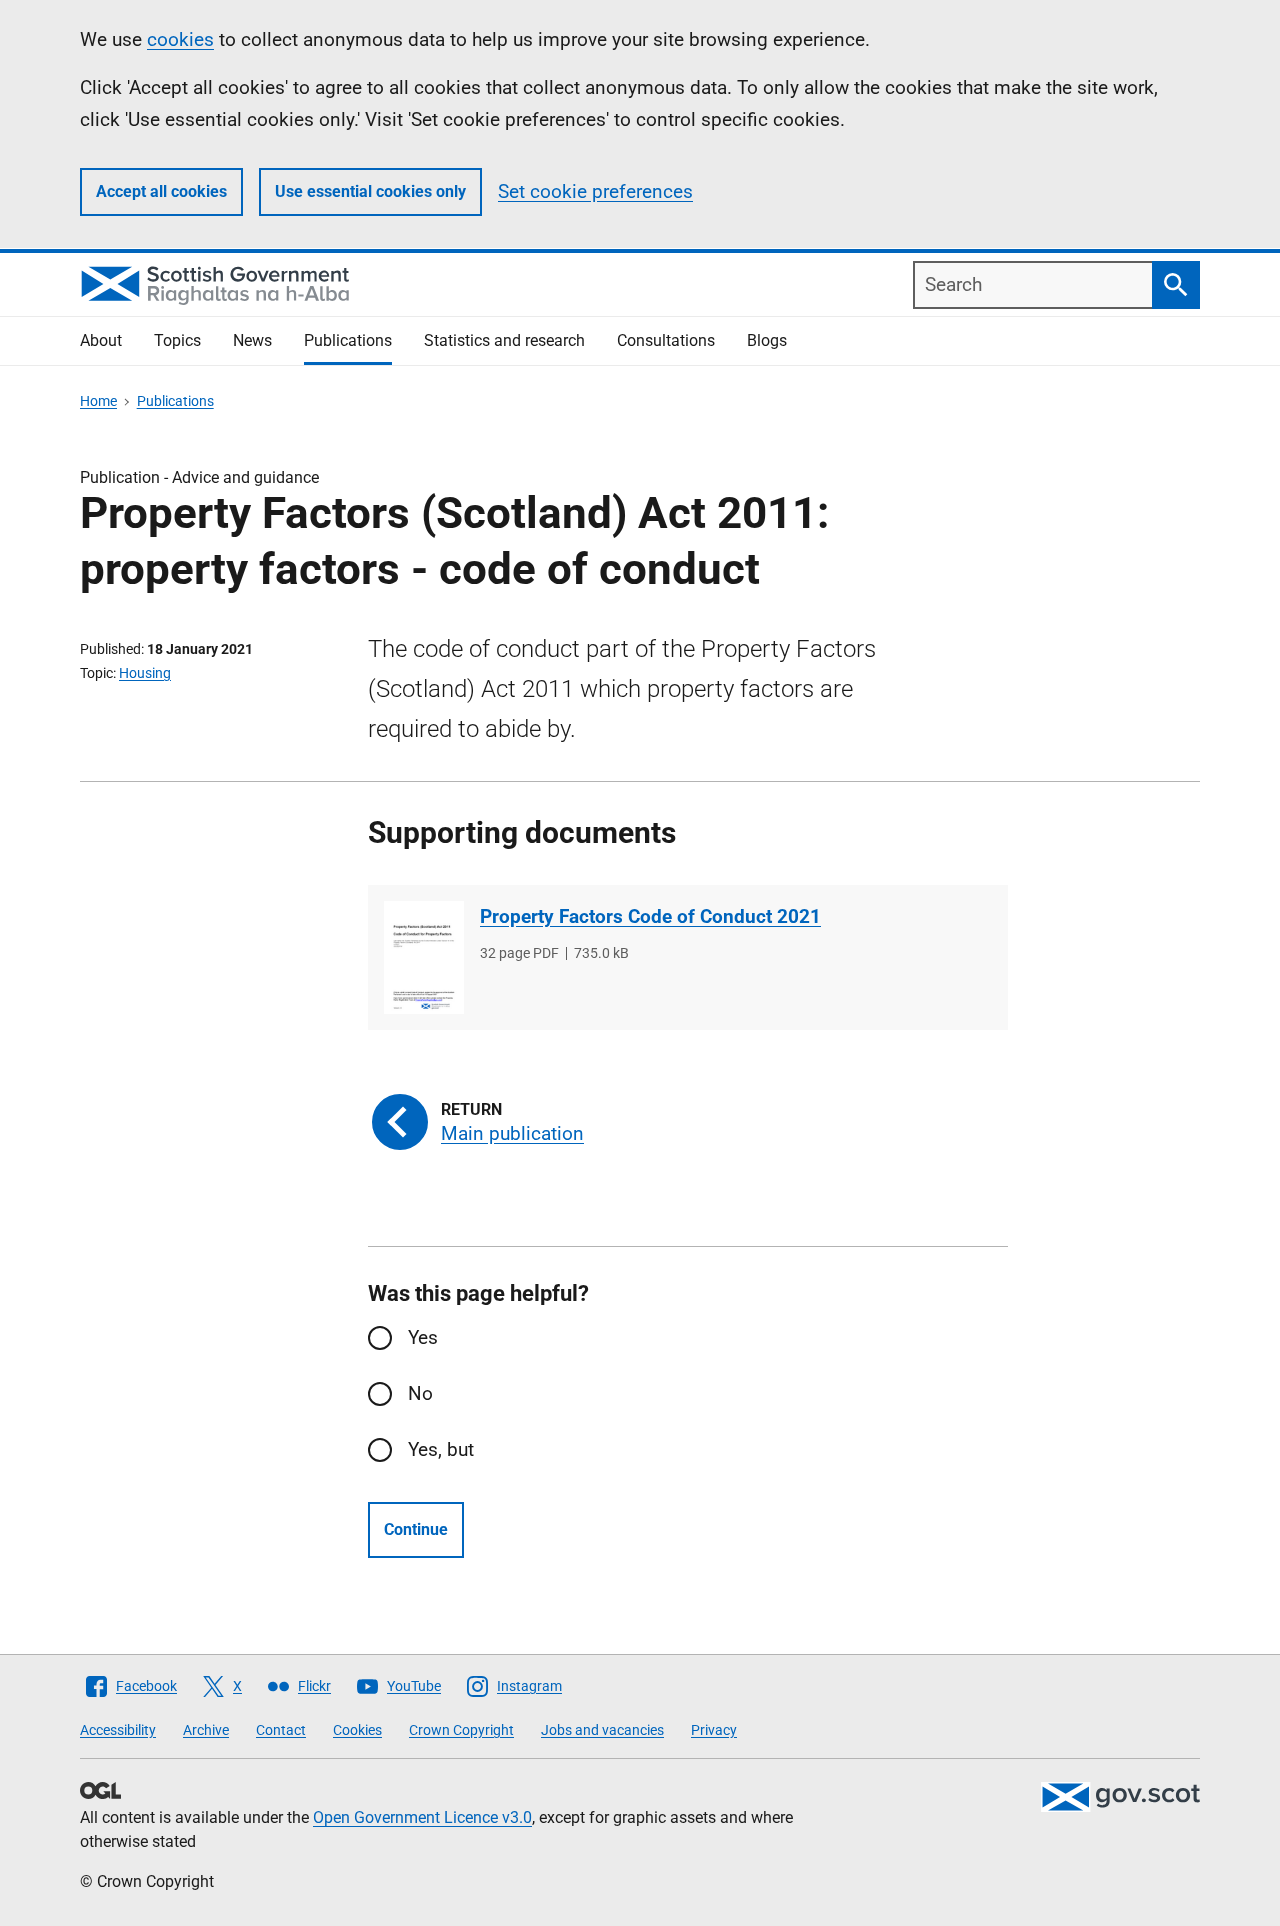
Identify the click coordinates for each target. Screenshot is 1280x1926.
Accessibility (118, 1730)
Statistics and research (504, 340)
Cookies (357, 1730)
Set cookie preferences (595, 191)
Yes (423, 1337)
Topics (177, 340)
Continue (416, 1529)
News (252, 340)
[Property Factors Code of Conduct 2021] (424, 957)
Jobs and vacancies (602, 1730)
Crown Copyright (461, 1730)
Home (98, 401)
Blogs (767, 340)
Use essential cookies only (370, 191)
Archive (206, 1730)
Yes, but (441, 1449)
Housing (145, 673)
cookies (180, 39)
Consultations (666, 340)
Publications (348, 340)
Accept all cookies (161, 191)
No (420, 1393)
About (101, 340)
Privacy (714, 1730)
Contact (281, 1730)
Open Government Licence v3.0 (422, 1817)
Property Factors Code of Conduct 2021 (650, 916)
